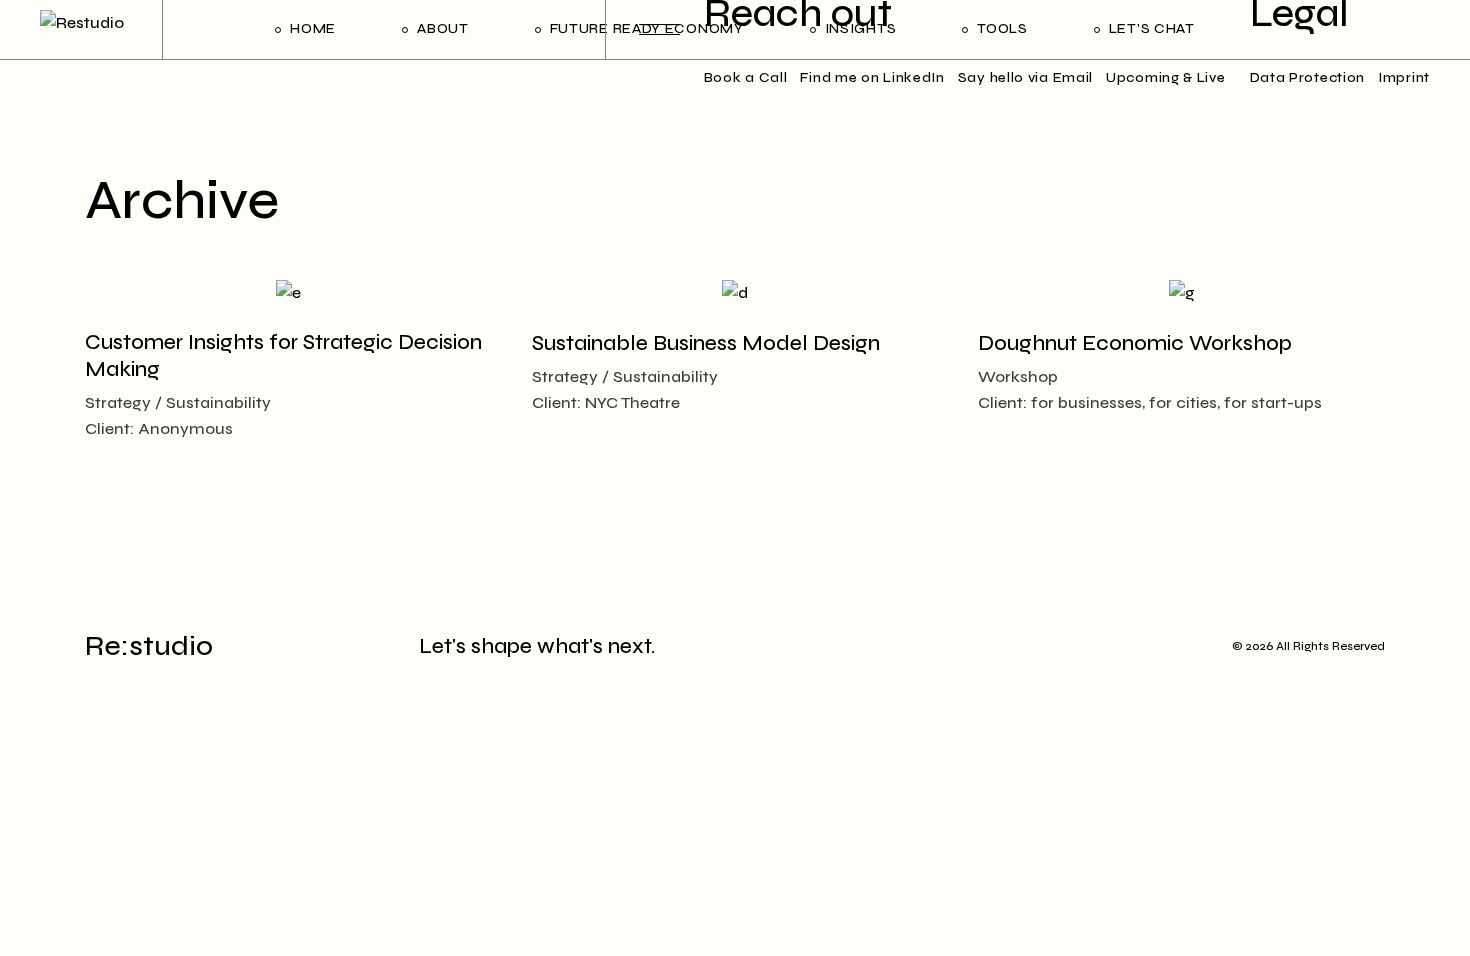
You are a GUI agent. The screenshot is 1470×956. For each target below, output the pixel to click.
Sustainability (218, 402)
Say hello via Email (1025, 77)
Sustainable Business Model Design (706, 343)
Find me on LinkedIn (872, 77)
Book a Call (746, 77)
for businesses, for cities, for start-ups (1176, 402)
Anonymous (185, 428)
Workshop (1018, 376)
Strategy (118, 402)
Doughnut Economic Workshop (1135, 343)
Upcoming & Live (1166, 77)
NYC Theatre (632, 402)
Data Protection (1308, 77)
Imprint (1404, 77)
